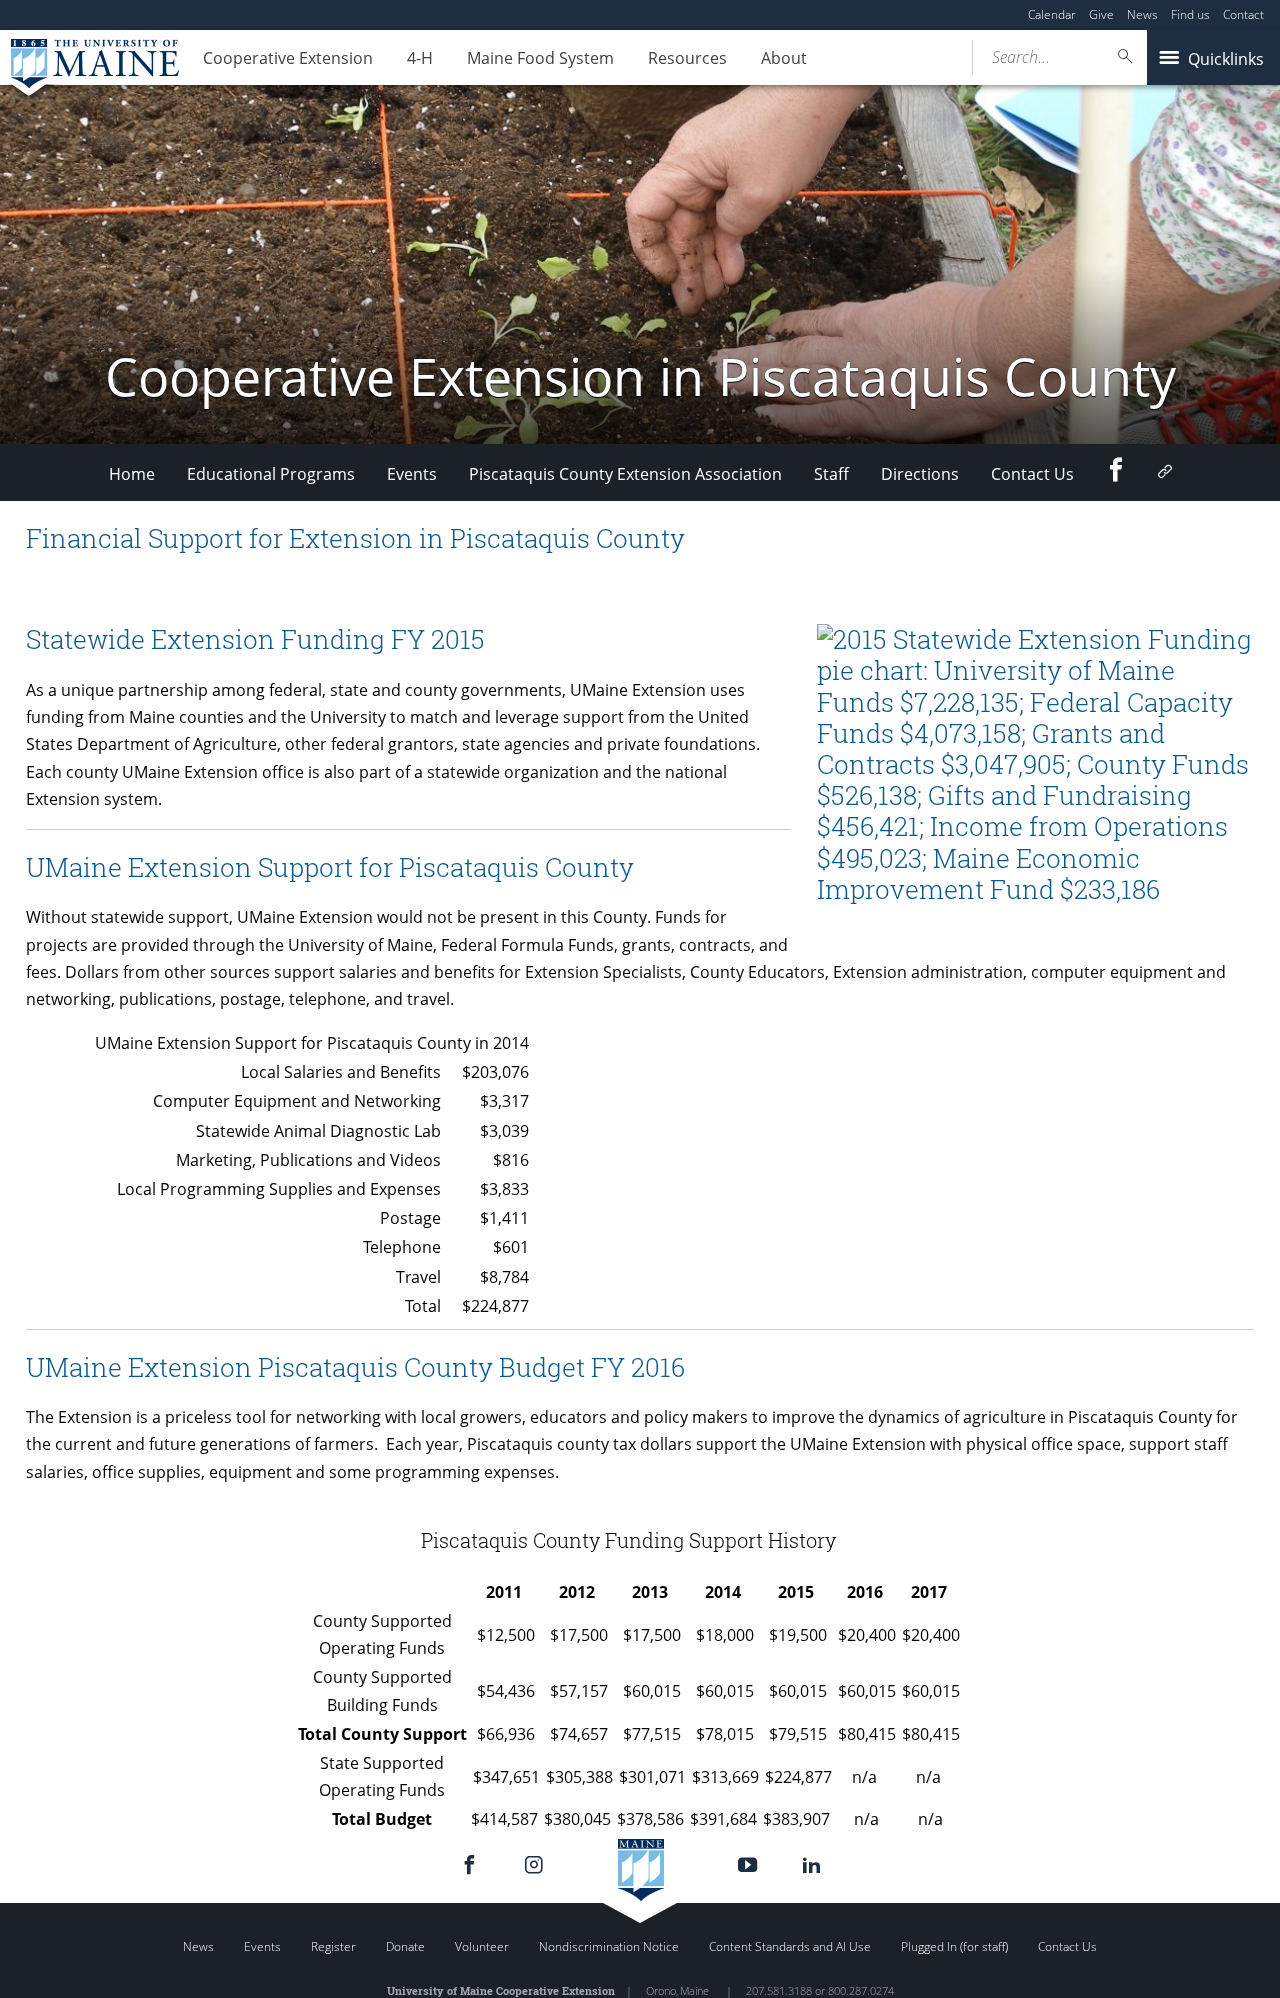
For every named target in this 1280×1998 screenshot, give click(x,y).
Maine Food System (540, 58)
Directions (920, 474)
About (784, 58)
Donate (405, 1946)
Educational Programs (271, 474)
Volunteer (482, 1946)
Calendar (1052, 14)
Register (333, 1946)
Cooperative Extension (288, 58)
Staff (831, 474)
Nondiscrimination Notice (609, 1946)
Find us (1190, 14)
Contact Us (1032, 474)
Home (132, 474)
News (1142, 14)
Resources (687, 58)
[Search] (1126, 56)
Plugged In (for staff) (954, 1946)
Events (412, 474)
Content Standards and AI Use (790, 1946)
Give (1101, 14)
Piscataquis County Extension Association (625, 474)
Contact (1243, 14)
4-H (420, 58)
